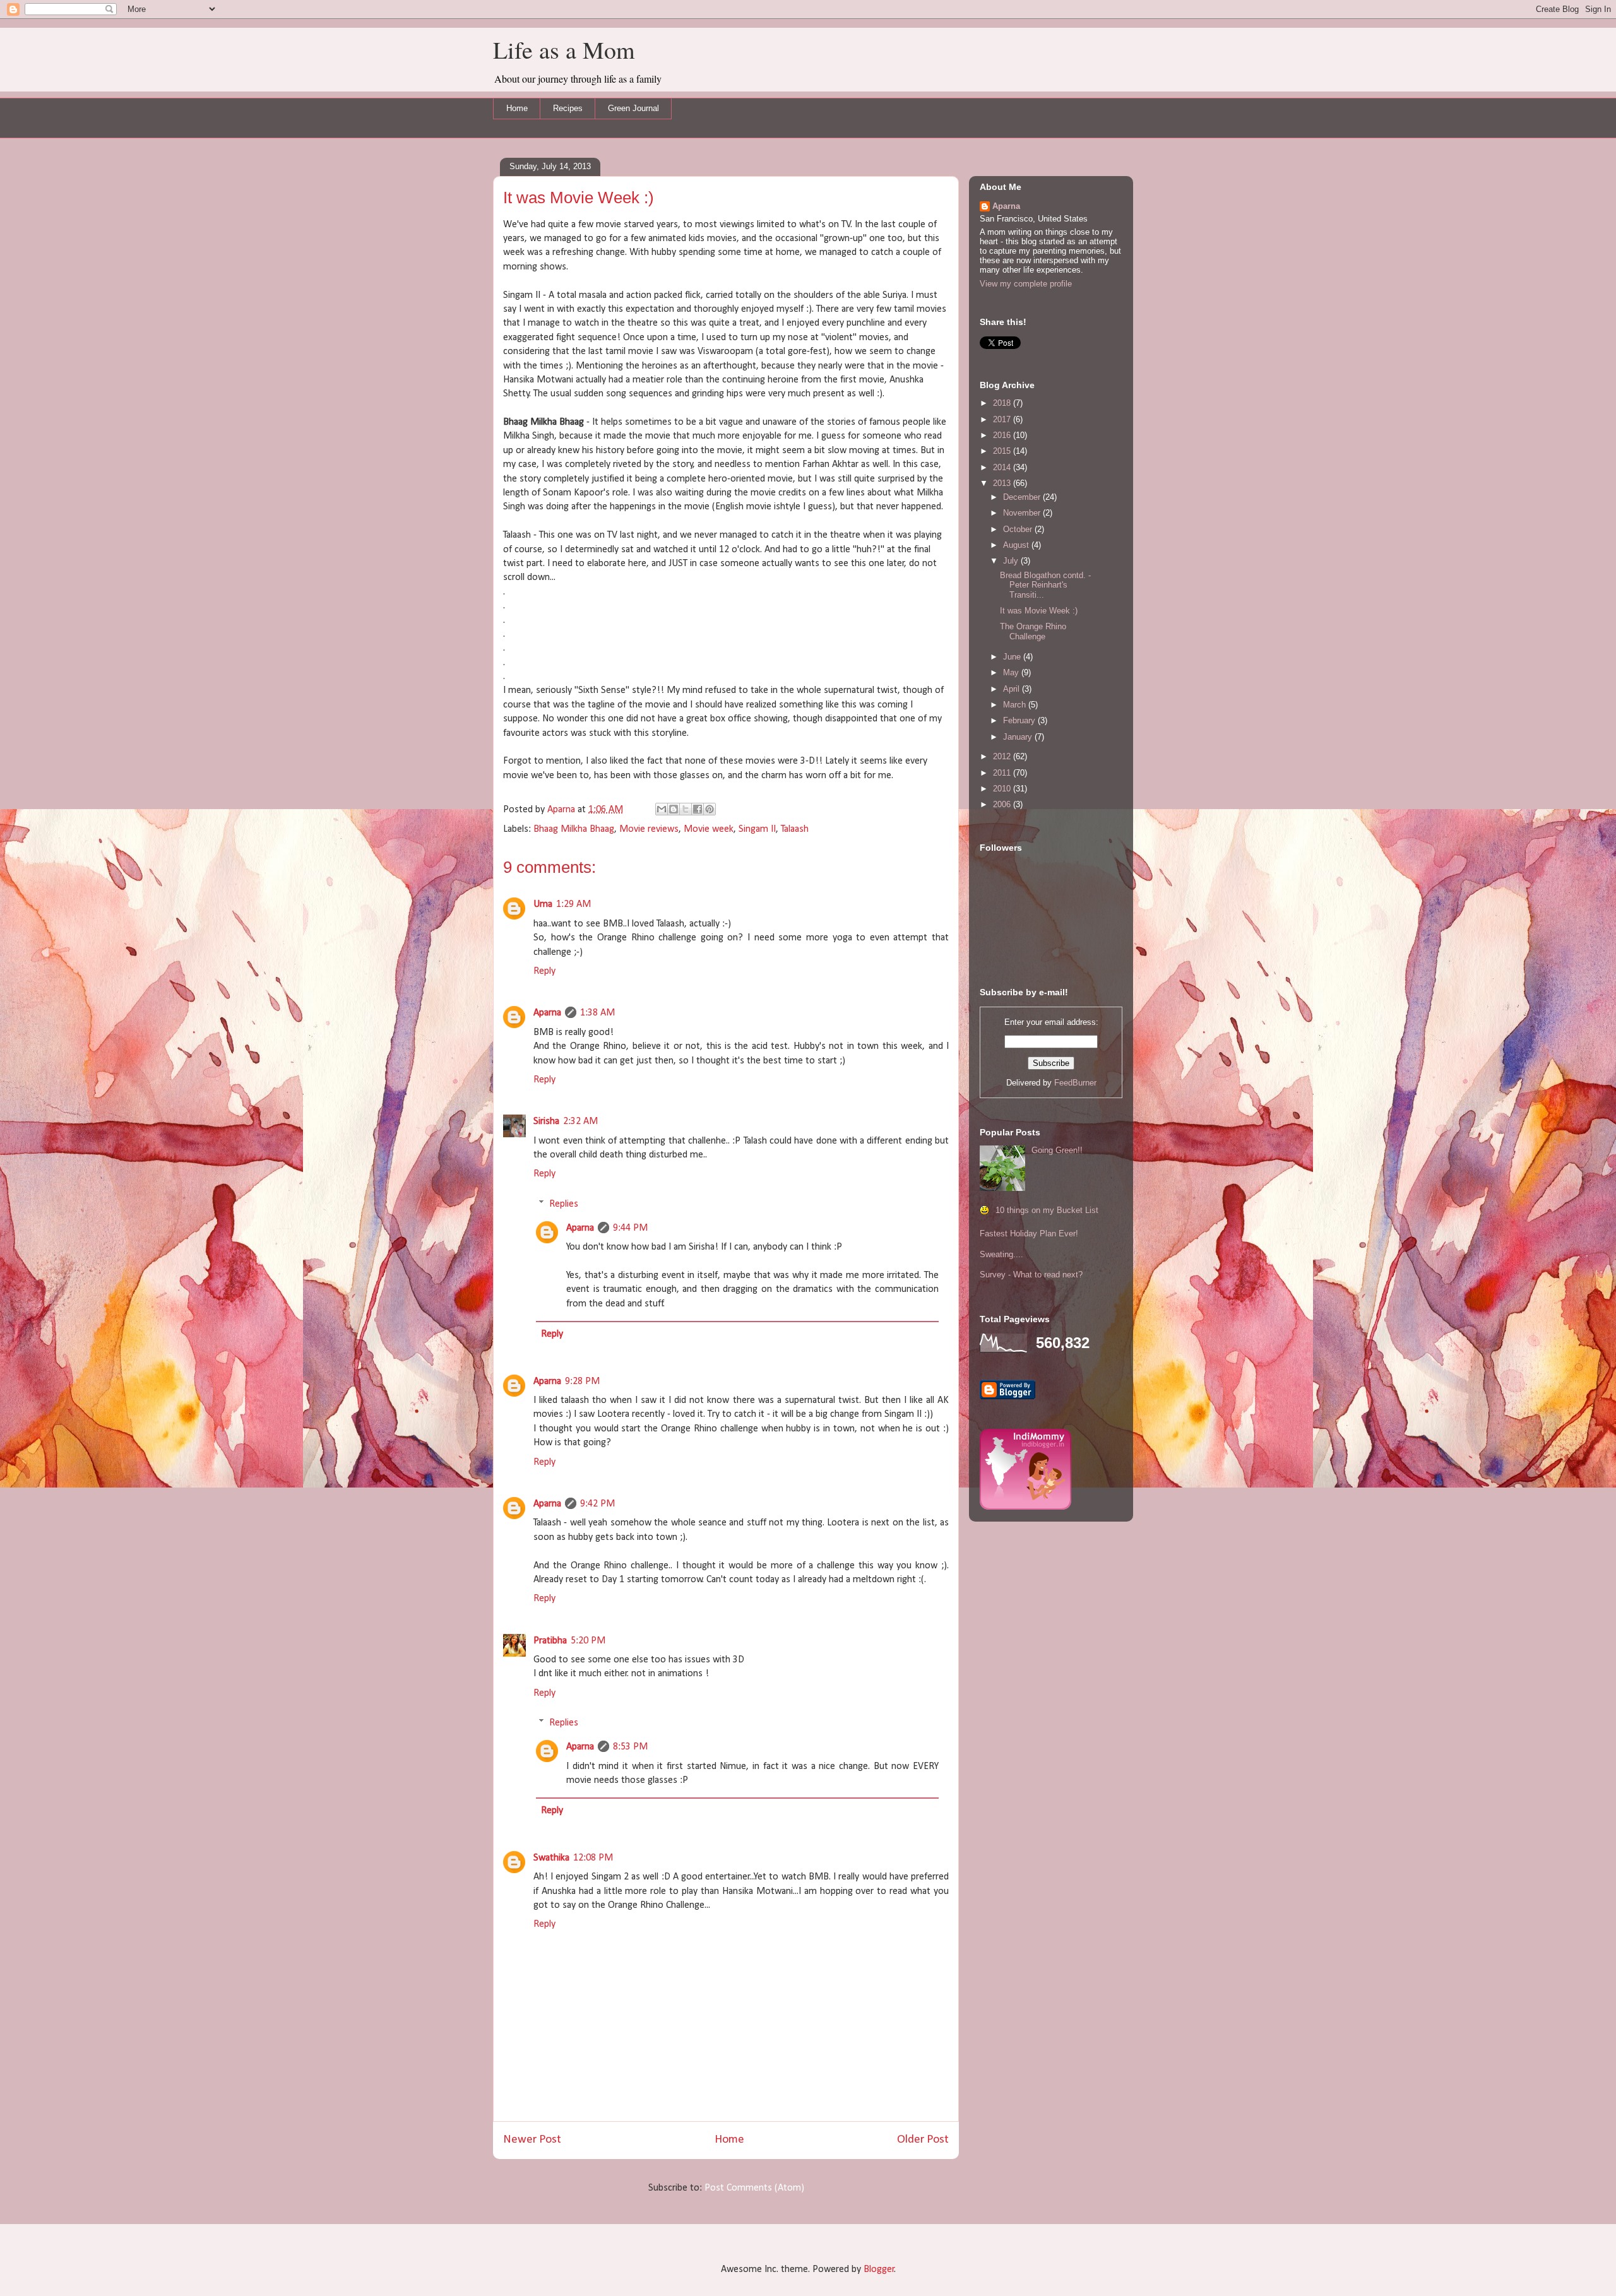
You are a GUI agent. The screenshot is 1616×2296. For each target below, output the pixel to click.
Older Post (923, 2140)
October (1019, 529)
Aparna (547, 1013)
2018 (1003, 403)
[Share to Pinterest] (710, 809)
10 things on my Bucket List (1047, 1210)
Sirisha (546, 1121)
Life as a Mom (564, 50)
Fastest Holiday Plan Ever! (1029, 1234)
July (1012, 561)
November (1023, 513)
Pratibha (550, 1641)
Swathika (551, 1858)
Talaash (795, 829)
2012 (1003, 756)
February (1020, 720)
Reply (544, 971)
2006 (1003, 804)
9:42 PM (597, 1504)
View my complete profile (1026, 284)
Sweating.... (1001, 1254)
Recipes (568, 108)
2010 (1003, 789)
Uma (543, 904)
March (1016, 705)
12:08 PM (593, 1858)
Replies (564, 1204)
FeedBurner (1075, 1083)
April (1013, 689)
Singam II (757, 829)
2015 (1003, 451)
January (1019, 737)
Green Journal (633, 108)
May (1012, 672)
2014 (1003, 467)
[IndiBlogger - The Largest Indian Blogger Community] (1025, 1507)
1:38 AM (597, 1013)
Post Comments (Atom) (754, 2188)
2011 (1003, 773)
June (1013, 657)
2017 (1003, 419)
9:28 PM (582, 1382)
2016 (1003, 435)
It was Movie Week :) (1039, 611)
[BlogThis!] (674, 809)
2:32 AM (580, 1121)
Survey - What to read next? (1031, 1275)
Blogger (879, 2269)
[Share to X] (686, 809)
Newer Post (532, 2140)
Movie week (709, 829)
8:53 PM (630, 1747)
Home (517, 108)
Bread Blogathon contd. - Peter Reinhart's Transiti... (1045, 585)
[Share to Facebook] (698, 809)
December (1023, 497)
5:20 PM (588, 1641)
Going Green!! (1057, 1150)
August (1017, 545)
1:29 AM (573, 904)
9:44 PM (630, 1228)
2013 (1003, 483)
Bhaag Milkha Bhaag (574, 829)
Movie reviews (649, 829)
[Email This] (662, 809)
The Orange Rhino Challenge (1033, 631)
